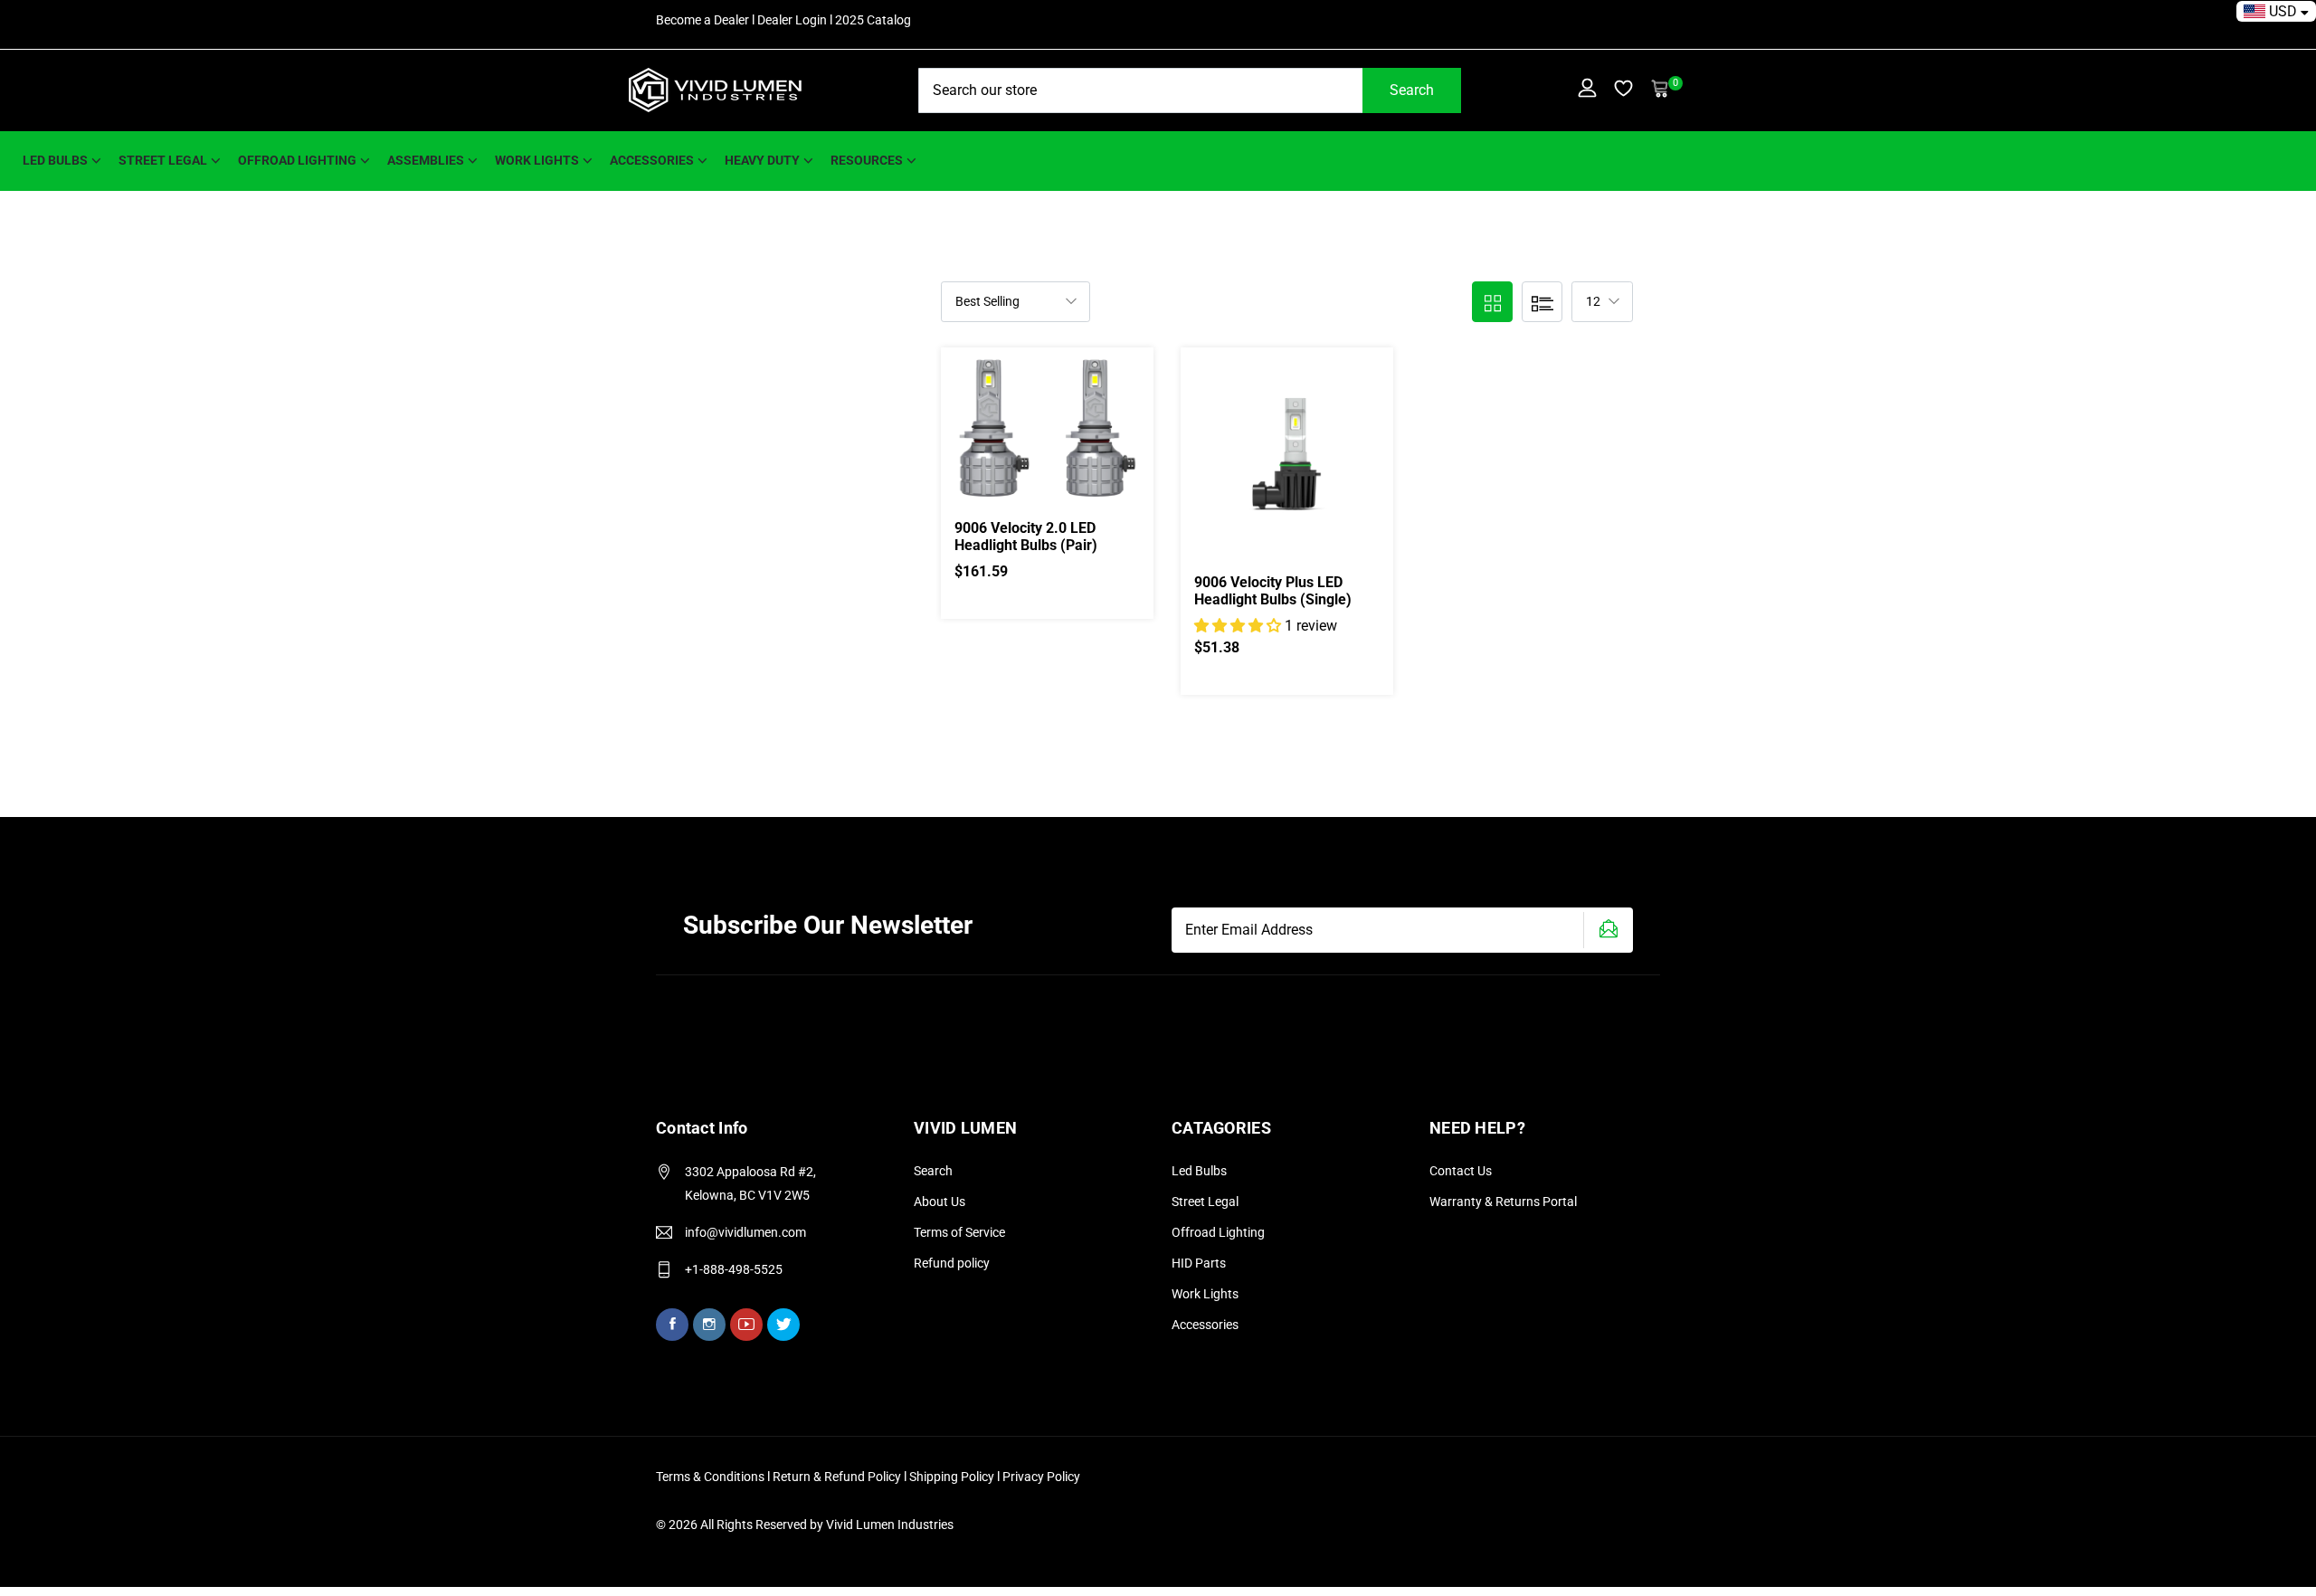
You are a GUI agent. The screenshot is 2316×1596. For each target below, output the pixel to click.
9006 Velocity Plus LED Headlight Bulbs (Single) (1273, 591)
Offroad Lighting (297, 160)
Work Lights (1205, 1294)
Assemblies (426, 160)
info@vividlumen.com (745, 1232)
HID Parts (1199, 1263)
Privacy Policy (1041, 1477)
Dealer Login (792, 20)
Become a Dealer (702, 20)
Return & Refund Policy (838, 1477)
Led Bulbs (1199, 1171)
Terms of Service (959, 1232)
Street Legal (1205, 1202)
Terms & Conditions (710, 1477)
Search (1412, 90)
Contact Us (1461, 1171)
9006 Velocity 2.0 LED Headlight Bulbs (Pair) (1026, 537)
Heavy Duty (762, 160)
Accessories (652, 160)
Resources (867, 160)
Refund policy (952, 1263)
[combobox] (1190, 90)
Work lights (537, 160)
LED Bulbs (55, 160)
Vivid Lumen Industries (890, 1525)
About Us (940, 1202)
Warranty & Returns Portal (1503, 1202)
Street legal (163, 160)
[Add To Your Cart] (1025, 448)
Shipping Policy (953, 1477)
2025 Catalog (873, 20)
